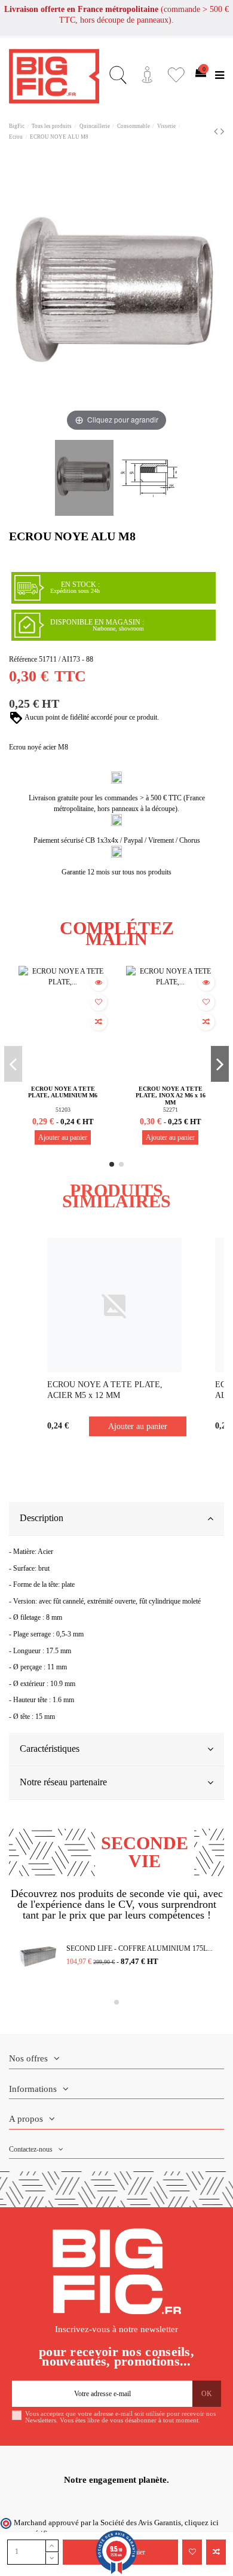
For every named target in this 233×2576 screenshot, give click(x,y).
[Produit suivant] (222, 131)
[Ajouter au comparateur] (216, 2552)
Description (42, 1518)
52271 (171, 1110)
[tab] (116, 1519)
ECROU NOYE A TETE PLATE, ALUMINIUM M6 (63, 1092)
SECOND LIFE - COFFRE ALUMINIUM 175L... (140, 1948)
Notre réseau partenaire (63, 1782)
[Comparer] (99, 1022)
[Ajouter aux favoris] (192, 2552)
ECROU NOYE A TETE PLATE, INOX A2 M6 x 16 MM (171, 1096)
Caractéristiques (50, 1749)
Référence (23, 659)
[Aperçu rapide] (99, 983)
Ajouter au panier (63, 1137)
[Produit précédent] (217, 131)
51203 (63, 1110)
